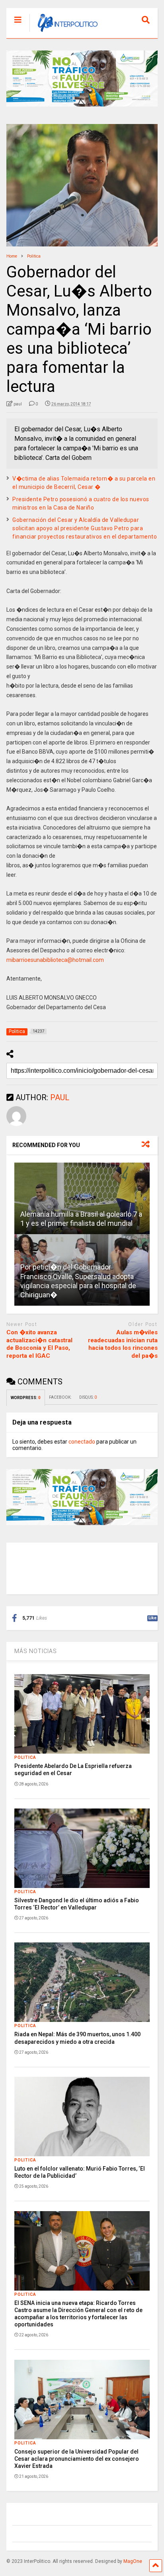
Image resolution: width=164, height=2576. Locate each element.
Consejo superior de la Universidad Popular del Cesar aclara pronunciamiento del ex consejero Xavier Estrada (77, 2459)
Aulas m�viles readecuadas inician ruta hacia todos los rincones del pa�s (123, 1344)
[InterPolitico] (63, 32)
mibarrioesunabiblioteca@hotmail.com (55, 960)
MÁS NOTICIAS (36, 1651)
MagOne (133, 2561)
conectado (82, 1442)
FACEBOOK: (60, 1397)
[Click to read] (82, 1198)
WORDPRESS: (26, 1398)
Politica (25, 1757)
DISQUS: (88, 1397)
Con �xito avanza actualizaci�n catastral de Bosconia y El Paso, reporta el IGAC (39, 1344)
